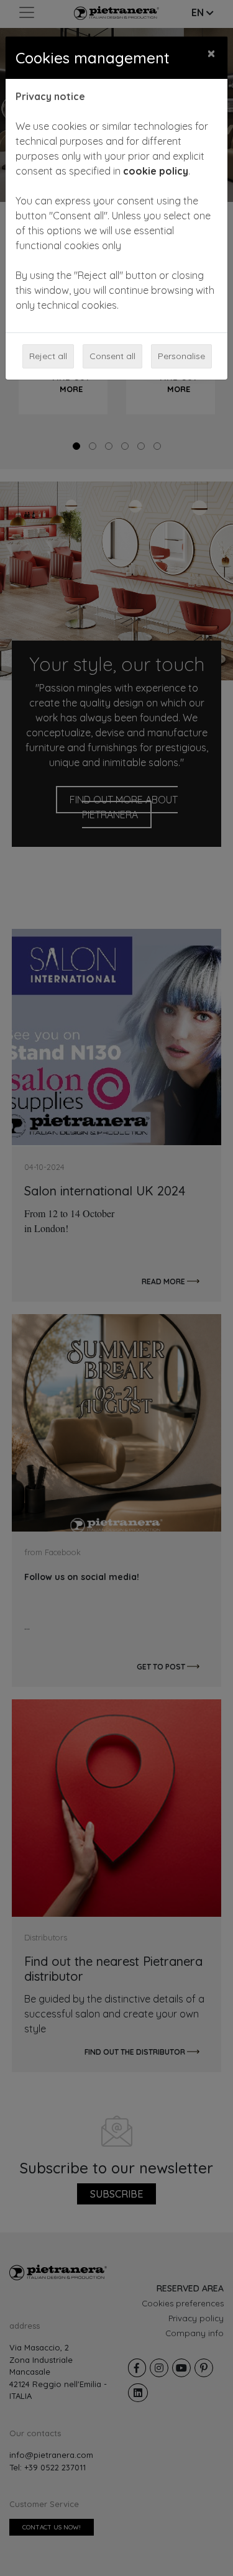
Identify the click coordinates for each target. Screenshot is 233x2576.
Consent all (112, 356)
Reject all (48, 356)
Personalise (181, 356)
